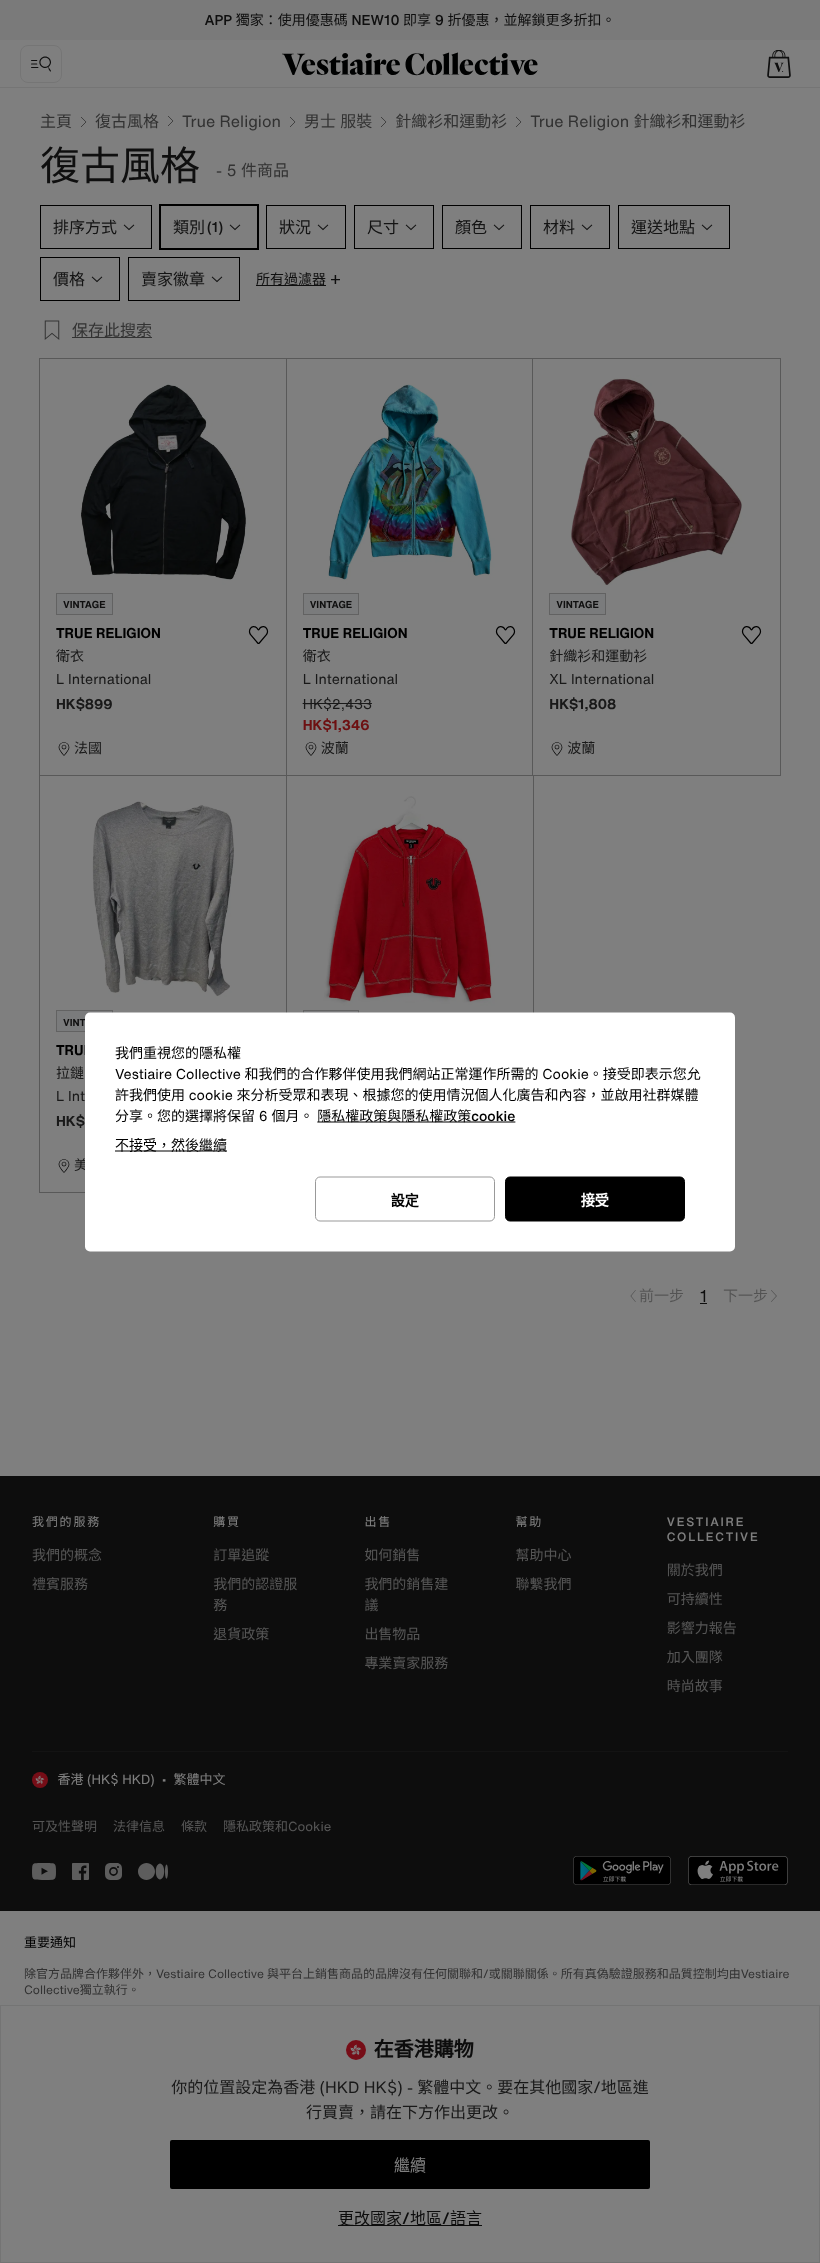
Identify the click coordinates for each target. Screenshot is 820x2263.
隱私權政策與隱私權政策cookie (416, 1115)
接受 (595, 1198)
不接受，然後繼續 (171, 1143)
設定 (405, 1198)
